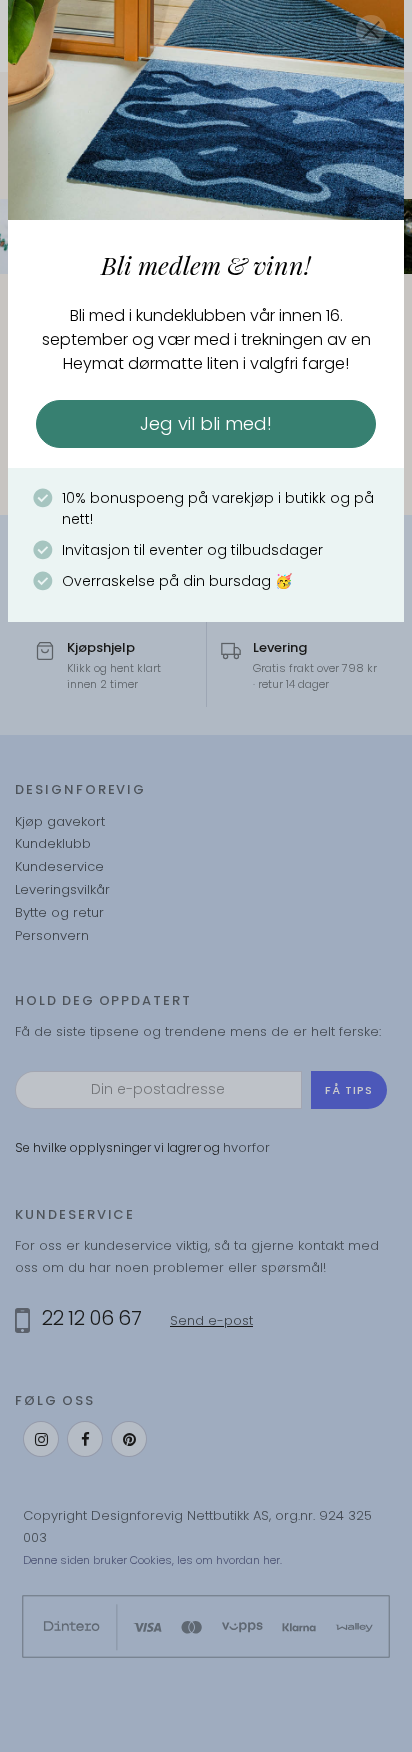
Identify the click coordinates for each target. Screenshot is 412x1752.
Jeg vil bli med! (206, 423)
